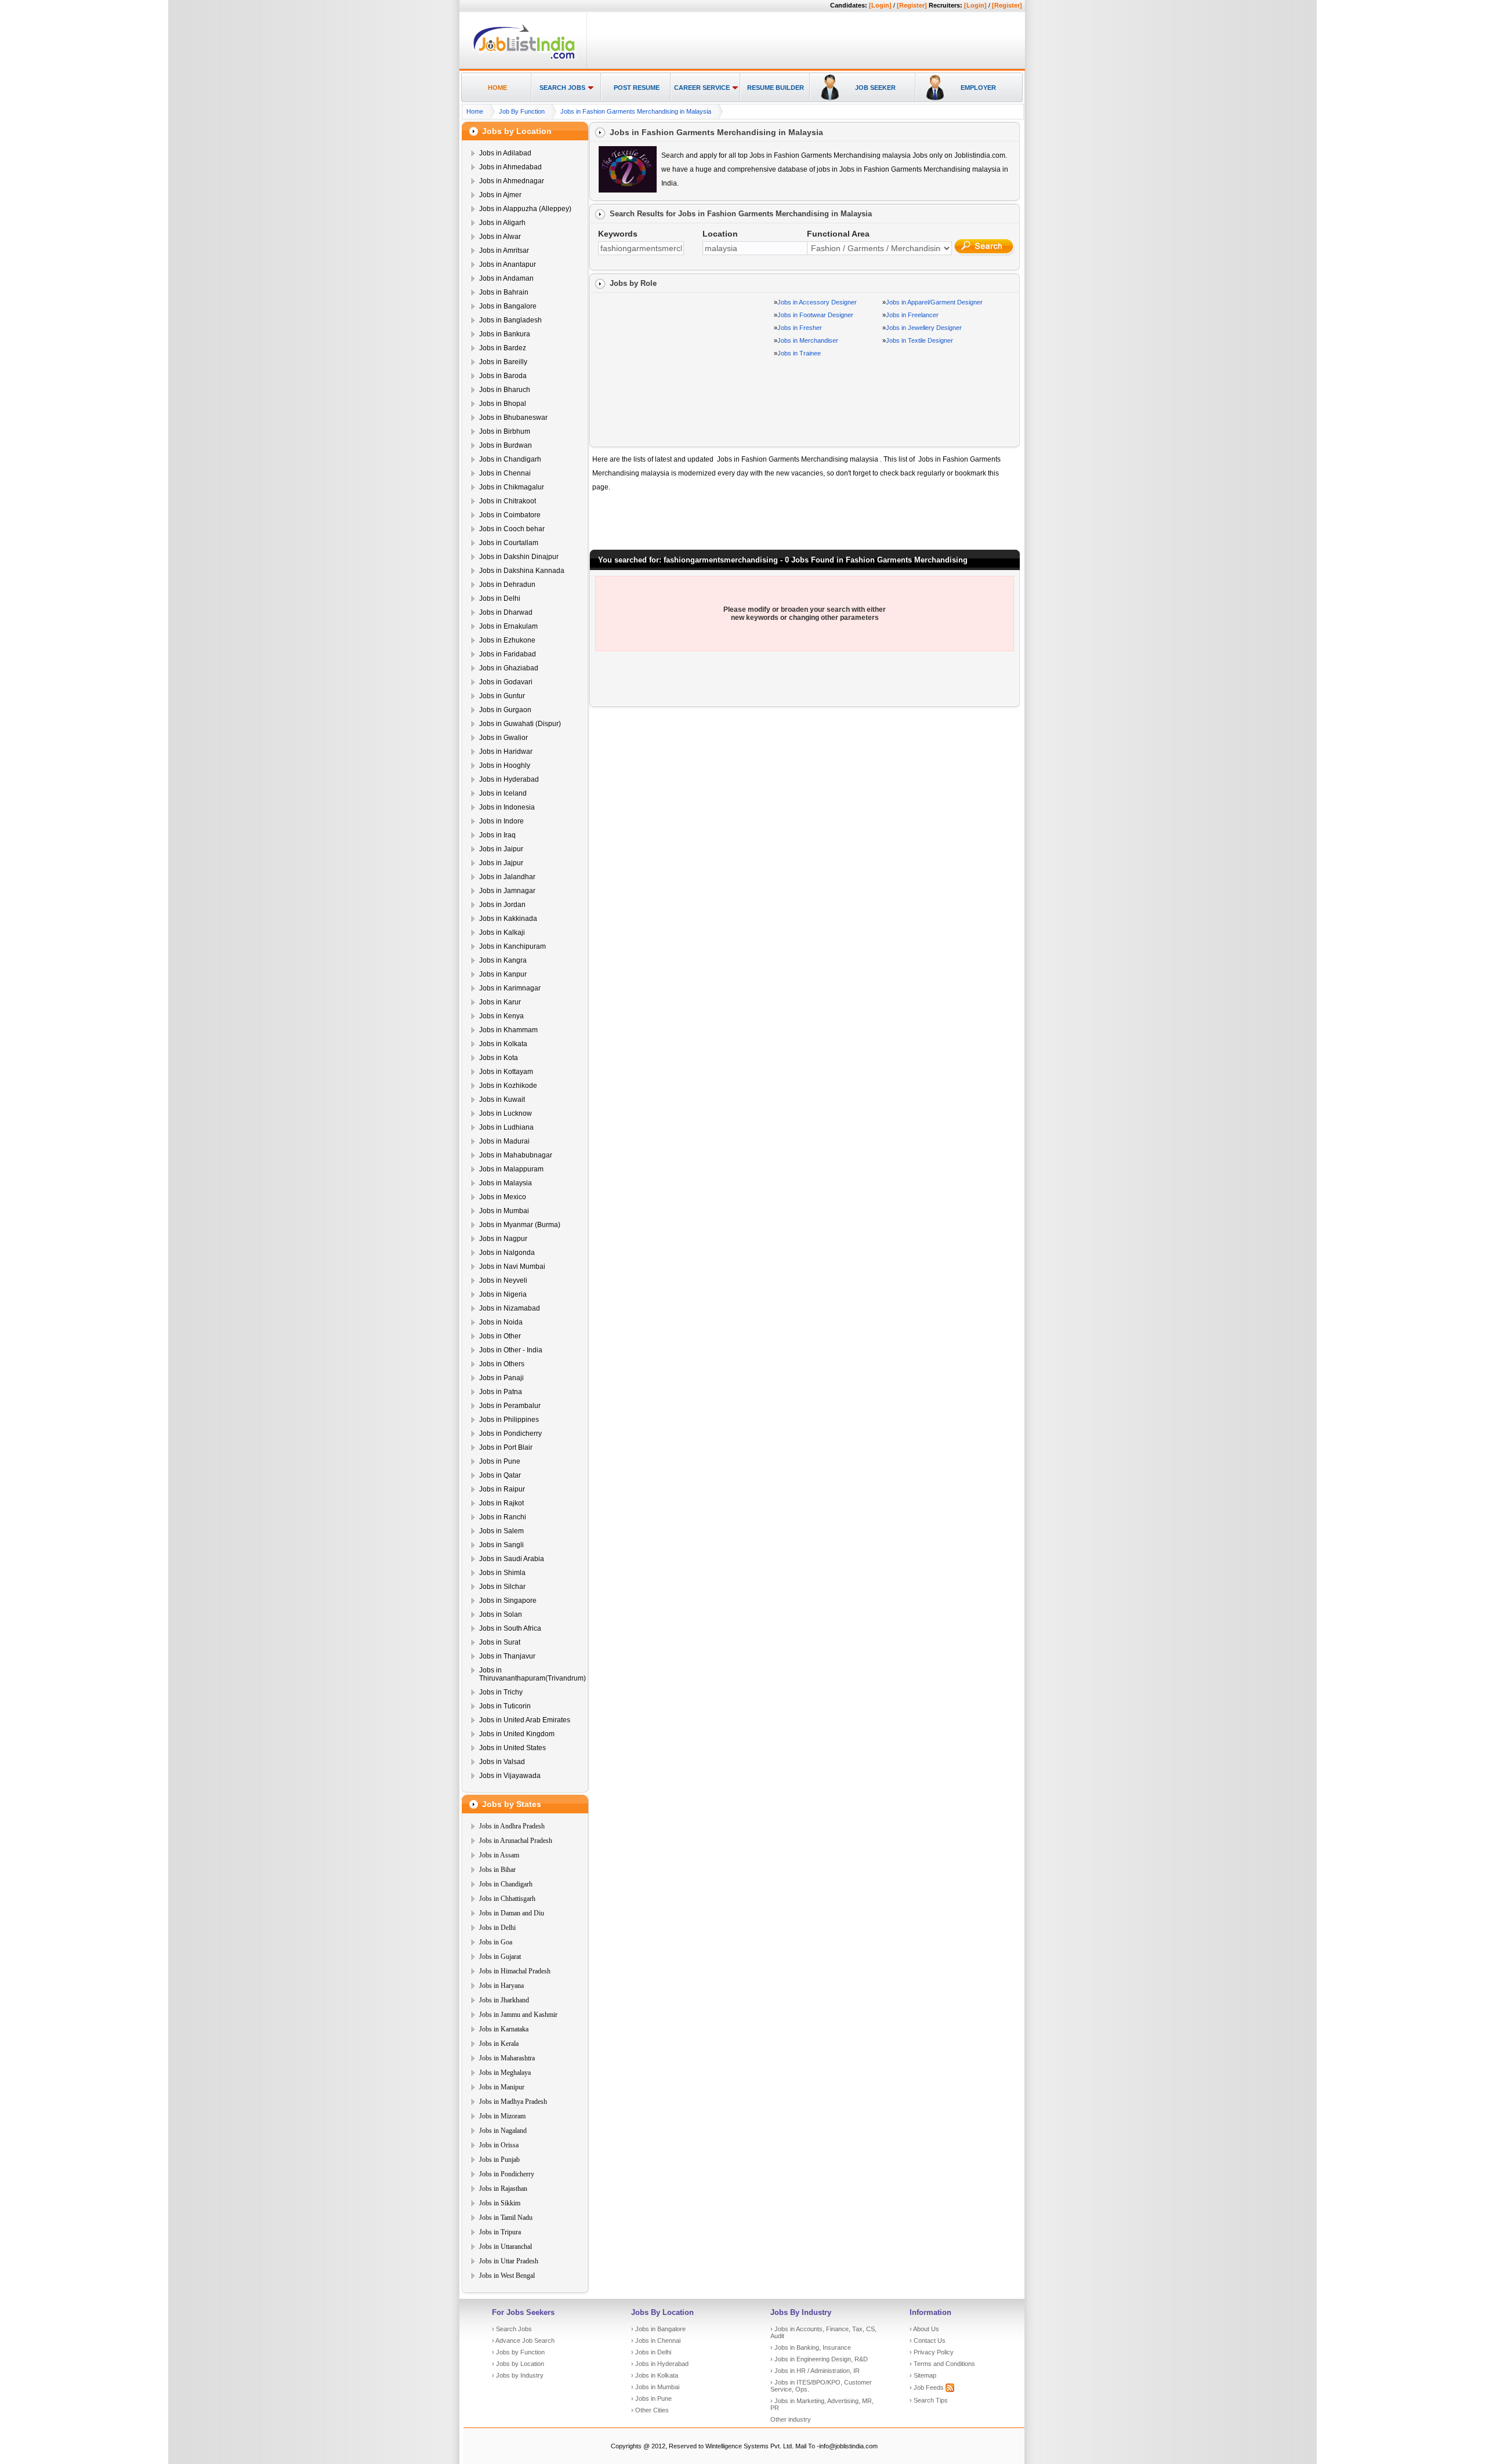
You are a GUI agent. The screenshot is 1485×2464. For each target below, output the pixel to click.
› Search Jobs (512, 2329)
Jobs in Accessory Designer (817, 302)
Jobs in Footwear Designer (815, 315)
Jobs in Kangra (503, 960)
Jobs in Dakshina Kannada (522, 571)
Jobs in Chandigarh (510, 459)
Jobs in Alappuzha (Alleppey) (525, 209)
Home (497, 88)
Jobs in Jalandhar (507, 877)
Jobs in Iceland (503, 793)
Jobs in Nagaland (503, 2131)
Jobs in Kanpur (503, 974)
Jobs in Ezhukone (507, 640)
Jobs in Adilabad (505, 153)
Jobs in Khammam (508, 1030)
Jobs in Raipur (502, 1489)
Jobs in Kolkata (503, 1044)
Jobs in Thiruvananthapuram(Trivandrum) (533, 1674)
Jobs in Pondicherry (510, 1434)
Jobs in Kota (499, 1058)
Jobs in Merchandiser (808, 340)
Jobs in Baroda (503, 376)
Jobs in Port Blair (506, 1447)
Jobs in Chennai (505, 473)
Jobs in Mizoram (502, 2116)
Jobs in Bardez (503, 348)
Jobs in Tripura (500, 2232)
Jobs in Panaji (501, 1378)
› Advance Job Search (523, 2340)
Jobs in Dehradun (507, 585)
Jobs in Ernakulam (508, 626)
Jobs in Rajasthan (503, 2189)
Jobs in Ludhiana (506, 1127)
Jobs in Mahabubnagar (516, 1155)
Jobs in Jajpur (501, 863)
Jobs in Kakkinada (508, 919)
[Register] (912, 5)
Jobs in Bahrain (504, 292)
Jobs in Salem (501, 1531)
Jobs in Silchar (502, 1587)
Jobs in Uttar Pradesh (509, 2261)
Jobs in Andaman (506, 278)
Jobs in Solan (501, 1614)
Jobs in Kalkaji (502, 932)
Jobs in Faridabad (508, 654)
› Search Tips (929, 2400)
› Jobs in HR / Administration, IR (815, 2371)
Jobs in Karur (500, 1002)
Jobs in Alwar (500, 237)
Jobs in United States (512, 1748)
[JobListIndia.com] (524, 57)
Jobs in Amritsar (504, 251)
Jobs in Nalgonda (507, 1253)
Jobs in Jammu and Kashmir (518, 2015)
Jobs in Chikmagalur (512, 487)
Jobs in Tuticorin (505, 1706)
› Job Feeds (928, 2387)
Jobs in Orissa (499, 2145)
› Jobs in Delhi (651, 2352)
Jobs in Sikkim (500, 2203)
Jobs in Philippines (509, 1420)
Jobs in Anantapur (508, 264)
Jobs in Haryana (501, 1986)
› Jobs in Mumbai (655, 2387)
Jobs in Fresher (800, 328)
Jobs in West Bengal (507, 2276)
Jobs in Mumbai (504, 1211)
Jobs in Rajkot (501, 1503)
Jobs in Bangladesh (510, 320)
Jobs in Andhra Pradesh (512, 1826)
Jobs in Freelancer (912, 315)
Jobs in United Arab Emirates (525, 1720)
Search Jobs (562, 88)
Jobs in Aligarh (502, 223)
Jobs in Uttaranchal (506, 2247)
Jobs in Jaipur (501, 849)
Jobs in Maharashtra (507, 2058)
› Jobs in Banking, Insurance (811, 2347)
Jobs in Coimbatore (510, 515)
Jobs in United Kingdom (517, 1734)
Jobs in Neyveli (503, 1280)
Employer (978, 88)
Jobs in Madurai (504, 1141)
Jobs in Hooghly (505, 765)
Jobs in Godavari (506, 682)
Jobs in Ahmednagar (512, 181)
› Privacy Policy (932, 2352)
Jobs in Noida (501, 1322)
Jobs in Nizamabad (510, 1308)
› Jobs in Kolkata (655, 2375)
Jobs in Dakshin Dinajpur (519, 557)
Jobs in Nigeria (503, 1294)
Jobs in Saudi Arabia (512, 1559)
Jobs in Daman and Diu (512, 1913)
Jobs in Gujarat (500, 1957)
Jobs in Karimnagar (510, 988)
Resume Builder (776, 88)
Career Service (702, 88)
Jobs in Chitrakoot (508, 501)
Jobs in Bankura (505, 334)
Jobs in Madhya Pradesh (513, 2102)
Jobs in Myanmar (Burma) (520, 1225)
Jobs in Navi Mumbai (512, 1267)
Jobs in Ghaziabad (509, 668)
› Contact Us (928, 2340)
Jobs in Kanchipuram (512, 946)
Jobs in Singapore (508, 1601)
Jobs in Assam (499, 1855)
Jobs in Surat (500, 1642)
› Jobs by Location (518, 2364)
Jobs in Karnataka (504, 2029)
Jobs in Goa (496, 1942)
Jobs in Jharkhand (504, 2000)
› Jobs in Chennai (656, 2340)
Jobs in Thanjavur (507, 1656)
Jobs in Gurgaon (505, 710)
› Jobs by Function (518, 2352)
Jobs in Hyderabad (509, 779)
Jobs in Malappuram (511, 1169)
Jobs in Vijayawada (510, 1776)
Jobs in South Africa (510, 1628)
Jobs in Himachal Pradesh (515, 1971)
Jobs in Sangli (501, 1545)
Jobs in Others (502, 1364)
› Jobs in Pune (651, 2398)
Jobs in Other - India (511, 1350)
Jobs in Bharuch (505, 390)
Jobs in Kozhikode (508, 1086)
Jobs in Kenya (501, 1016)
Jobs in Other (500, 1336)
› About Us (924, 2329)
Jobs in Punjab (499, 2160)
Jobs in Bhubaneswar (513, 418)
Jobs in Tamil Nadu (506, 2218)
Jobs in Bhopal (503, 404)
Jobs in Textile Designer (919, 340)
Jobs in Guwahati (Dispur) (520, 724)
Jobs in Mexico (503, 1197)
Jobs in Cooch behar (512, 529)
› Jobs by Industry (518, 2375)
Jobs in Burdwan (506, 445)
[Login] (880, 5)
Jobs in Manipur (502, 2087)
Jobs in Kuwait (502, 1099)
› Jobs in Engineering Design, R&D (819, 2359)
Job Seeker (875, 88)
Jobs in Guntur (502, 696)
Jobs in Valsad (502, 1762)
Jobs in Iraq (497, 835)
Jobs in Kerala (499, 2044)
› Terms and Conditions (942, 2364)
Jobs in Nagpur (503, 1239)
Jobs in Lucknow (506, 1113)
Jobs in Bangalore (508, 306)
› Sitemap (923, 2375)
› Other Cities (650, 2410)
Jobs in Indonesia (507, 807)
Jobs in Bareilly (503, 362)
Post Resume (637, 88)
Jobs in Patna (501, 1392)
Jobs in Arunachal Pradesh (516, 1841)
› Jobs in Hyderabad (660, 2364)
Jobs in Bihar (497, 1870)
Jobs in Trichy (501, 1692)
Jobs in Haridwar (506, 752)
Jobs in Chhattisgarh (507, 1899)
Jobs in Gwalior (504, 738)
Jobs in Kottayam (506, 1072)
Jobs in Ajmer (500, 195)
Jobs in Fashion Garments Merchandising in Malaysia (636, 111)
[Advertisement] (804, 41)
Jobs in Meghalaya (505, 2073)
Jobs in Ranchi (503, 1517)
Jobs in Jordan (502, 905)
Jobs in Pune (500, 1461)
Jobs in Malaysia (506, 1183)
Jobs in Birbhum (505, 431)
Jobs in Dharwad (506, 612)
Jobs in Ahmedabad (510, 167)
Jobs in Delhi (500, 598)
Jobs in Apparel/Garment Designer (934, 302)
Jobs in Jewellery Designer (924, 328)
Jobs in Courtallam (509, 543)
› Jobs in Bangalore (658, 2329)
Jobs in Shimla (502, 1573)
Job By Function (522, 111)
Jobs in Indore (501, 821)
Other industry (791, 2419)
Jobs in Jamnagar (507, 891)
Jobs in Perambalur (510, 1406)
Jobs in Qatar (500, 1475)
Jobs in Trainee (799, 353)
